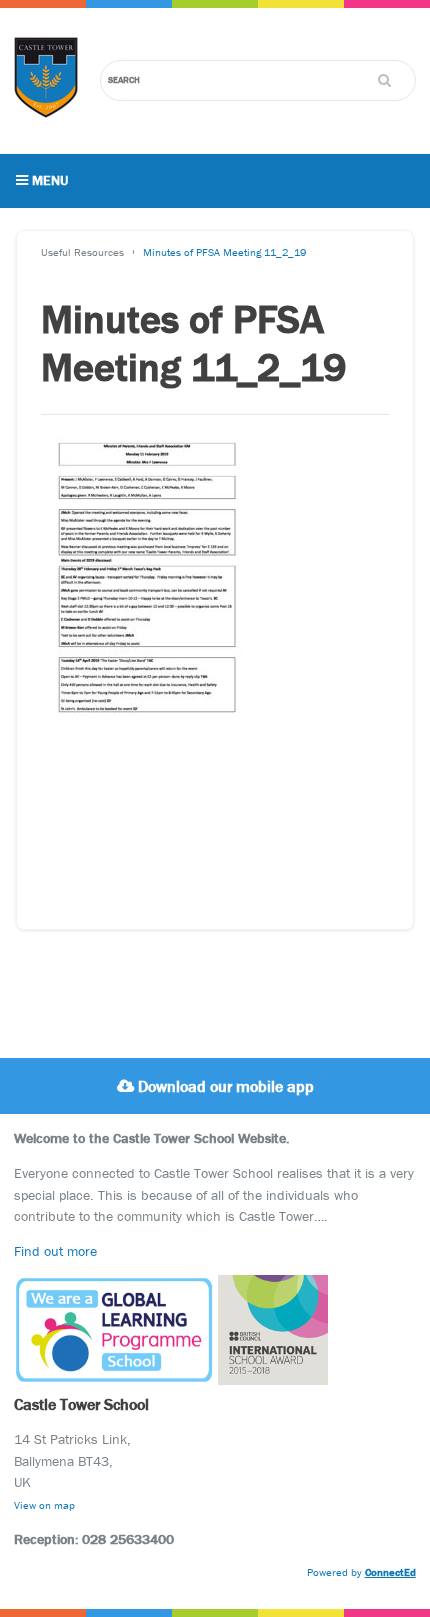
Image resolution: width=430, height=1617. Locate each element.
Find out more (55, 1251)
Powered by (361, 1572)
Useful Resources (82, 252)
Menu (48, 180)
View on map (44, 1505)
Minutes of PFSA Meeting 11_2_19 (224, 252)
